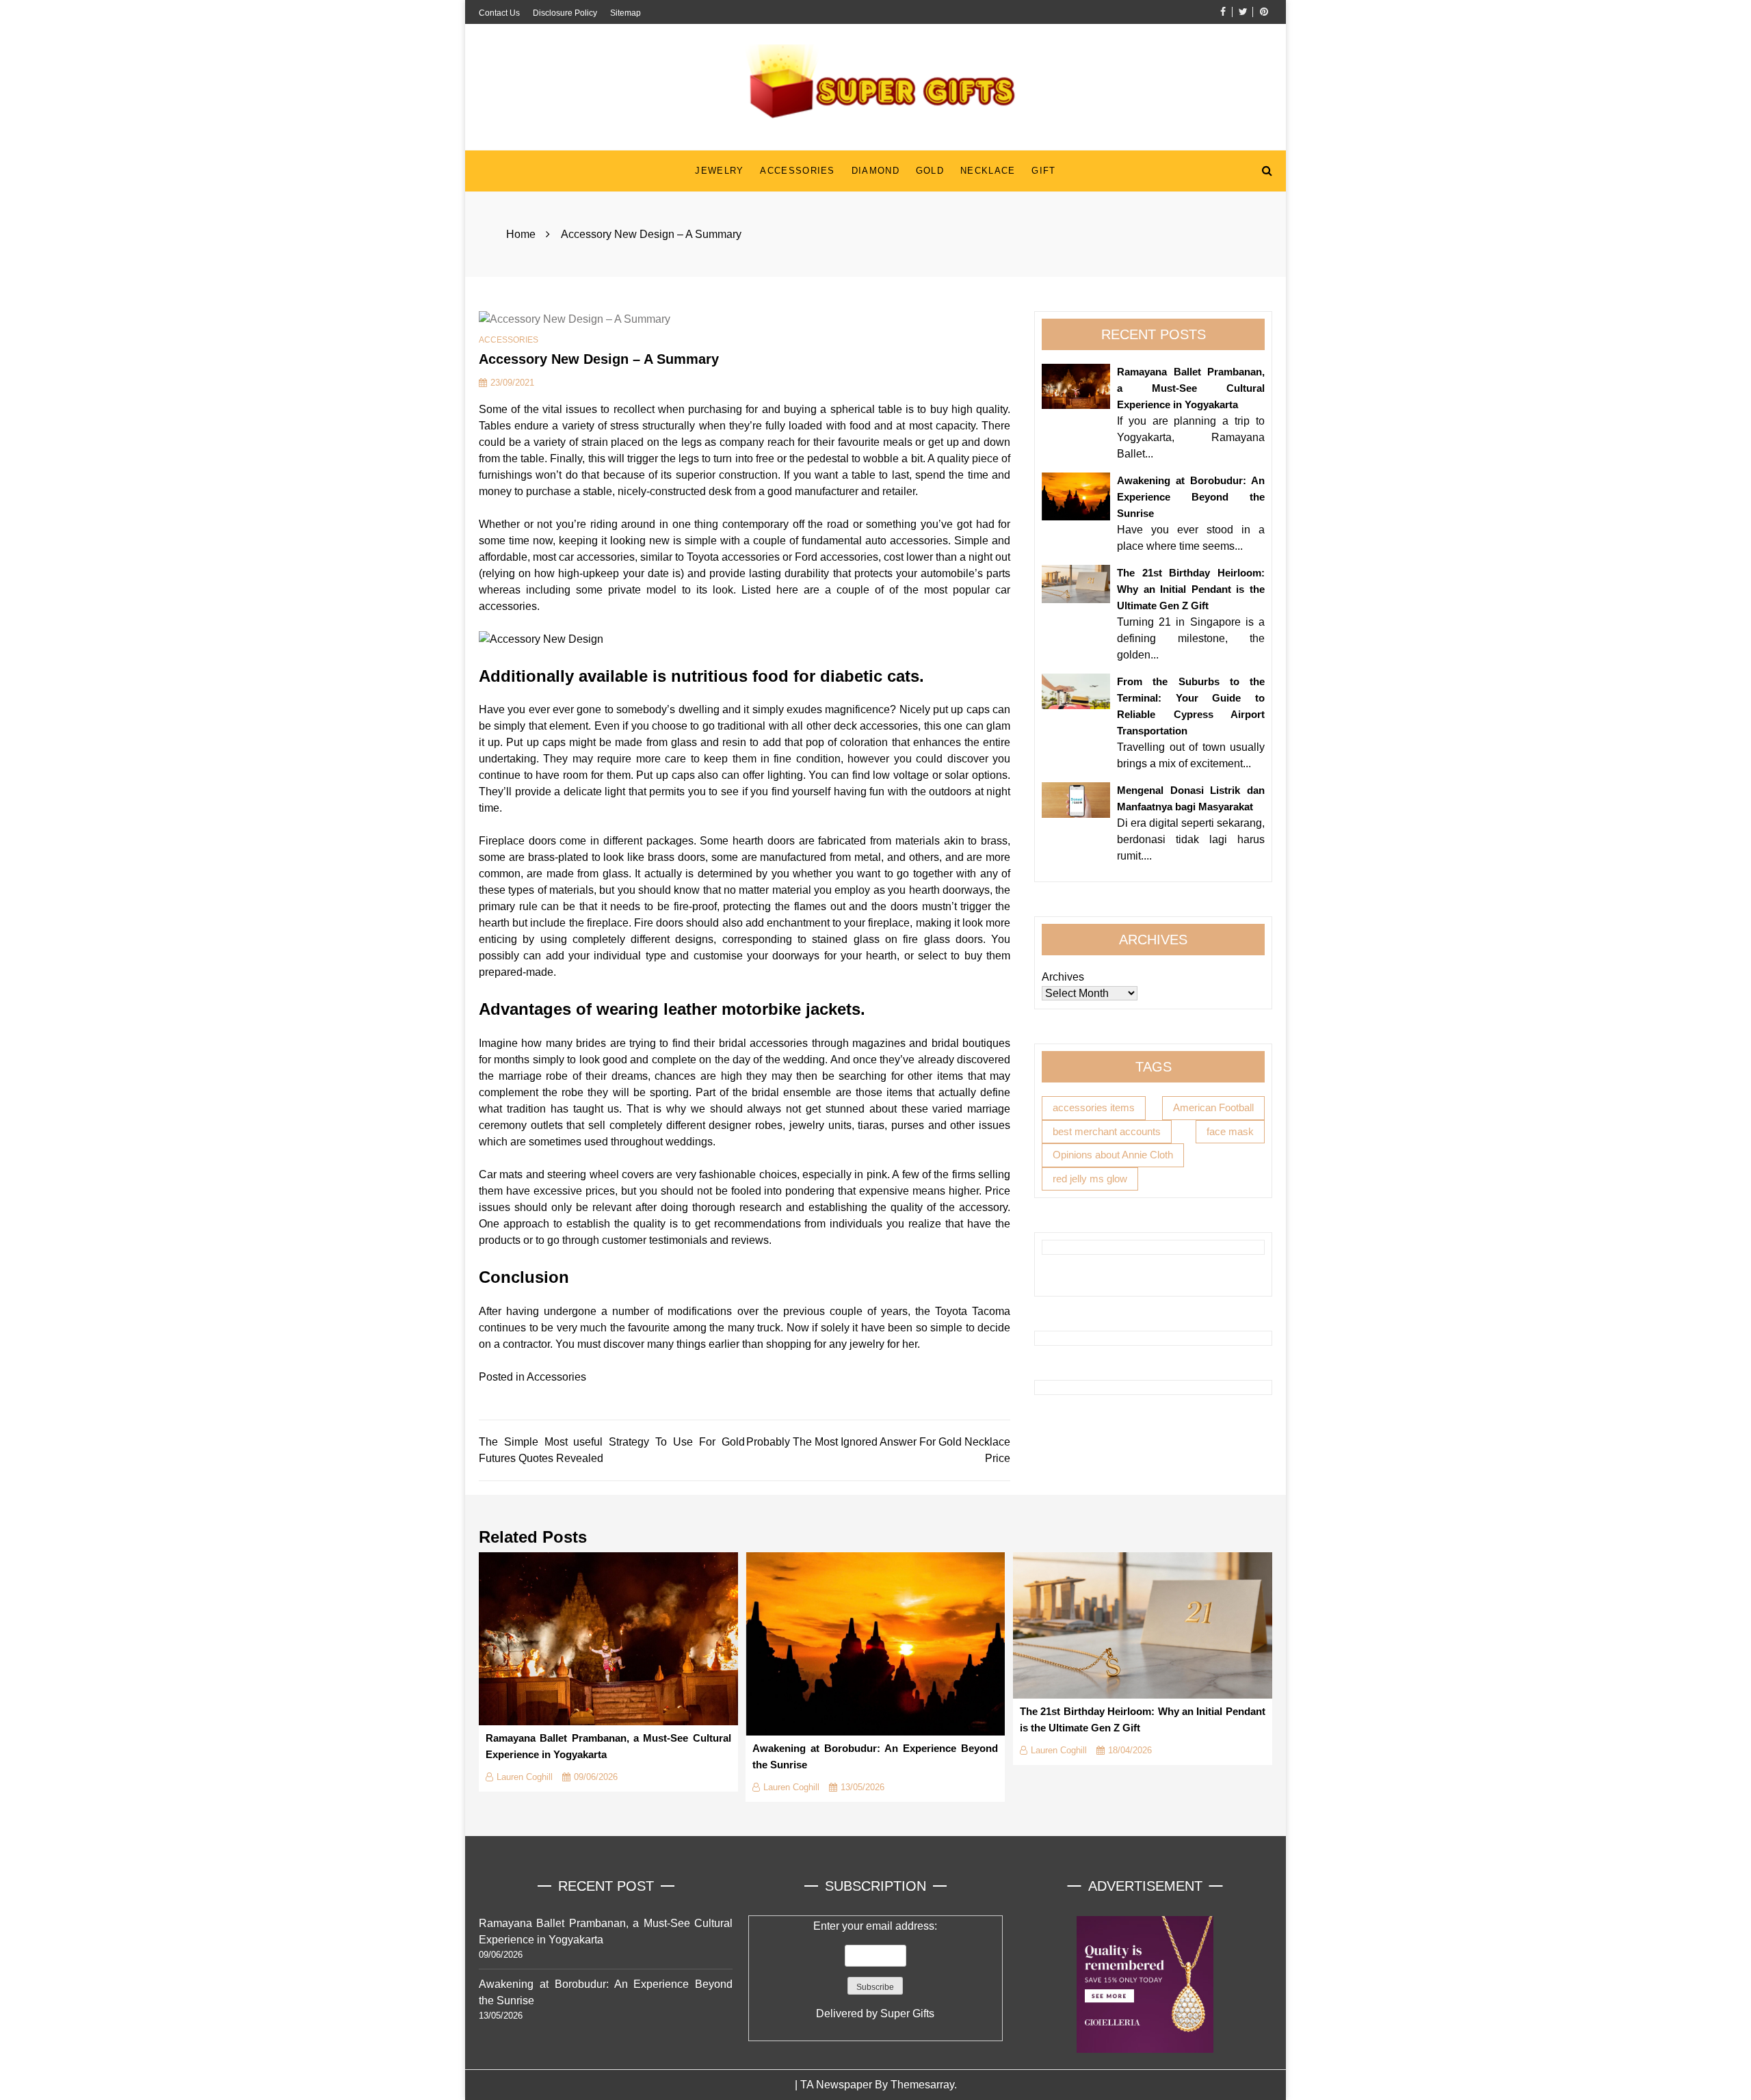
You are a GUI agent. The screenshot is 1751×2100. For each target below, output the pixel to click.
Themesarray (922, 2085)
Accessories (797, 171)
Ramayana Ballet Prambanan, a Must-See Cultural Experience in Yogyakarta (1191, 388)
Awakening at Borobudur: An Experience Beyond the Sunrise (1191, 497)
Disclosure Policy (565, 13)
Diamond (875, 171)
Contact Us (499, 13)
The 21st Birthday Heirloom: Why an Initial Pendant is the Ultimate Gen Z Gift (1191, 589)
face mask (1230, 1131)
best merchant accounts (1107, 1131)
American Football (1213, 1107)
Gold (930, 171)
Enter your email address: (875, 1970)
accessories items (1094, 1107)
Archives (1063, 977)
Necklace (988, 171)
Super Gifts (907, 2013)
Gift (1043, 171)
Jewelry (719, 171)
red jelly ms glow (1090, 1178)
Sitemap (626, 13)
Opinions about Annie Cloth (1113, 1155)
